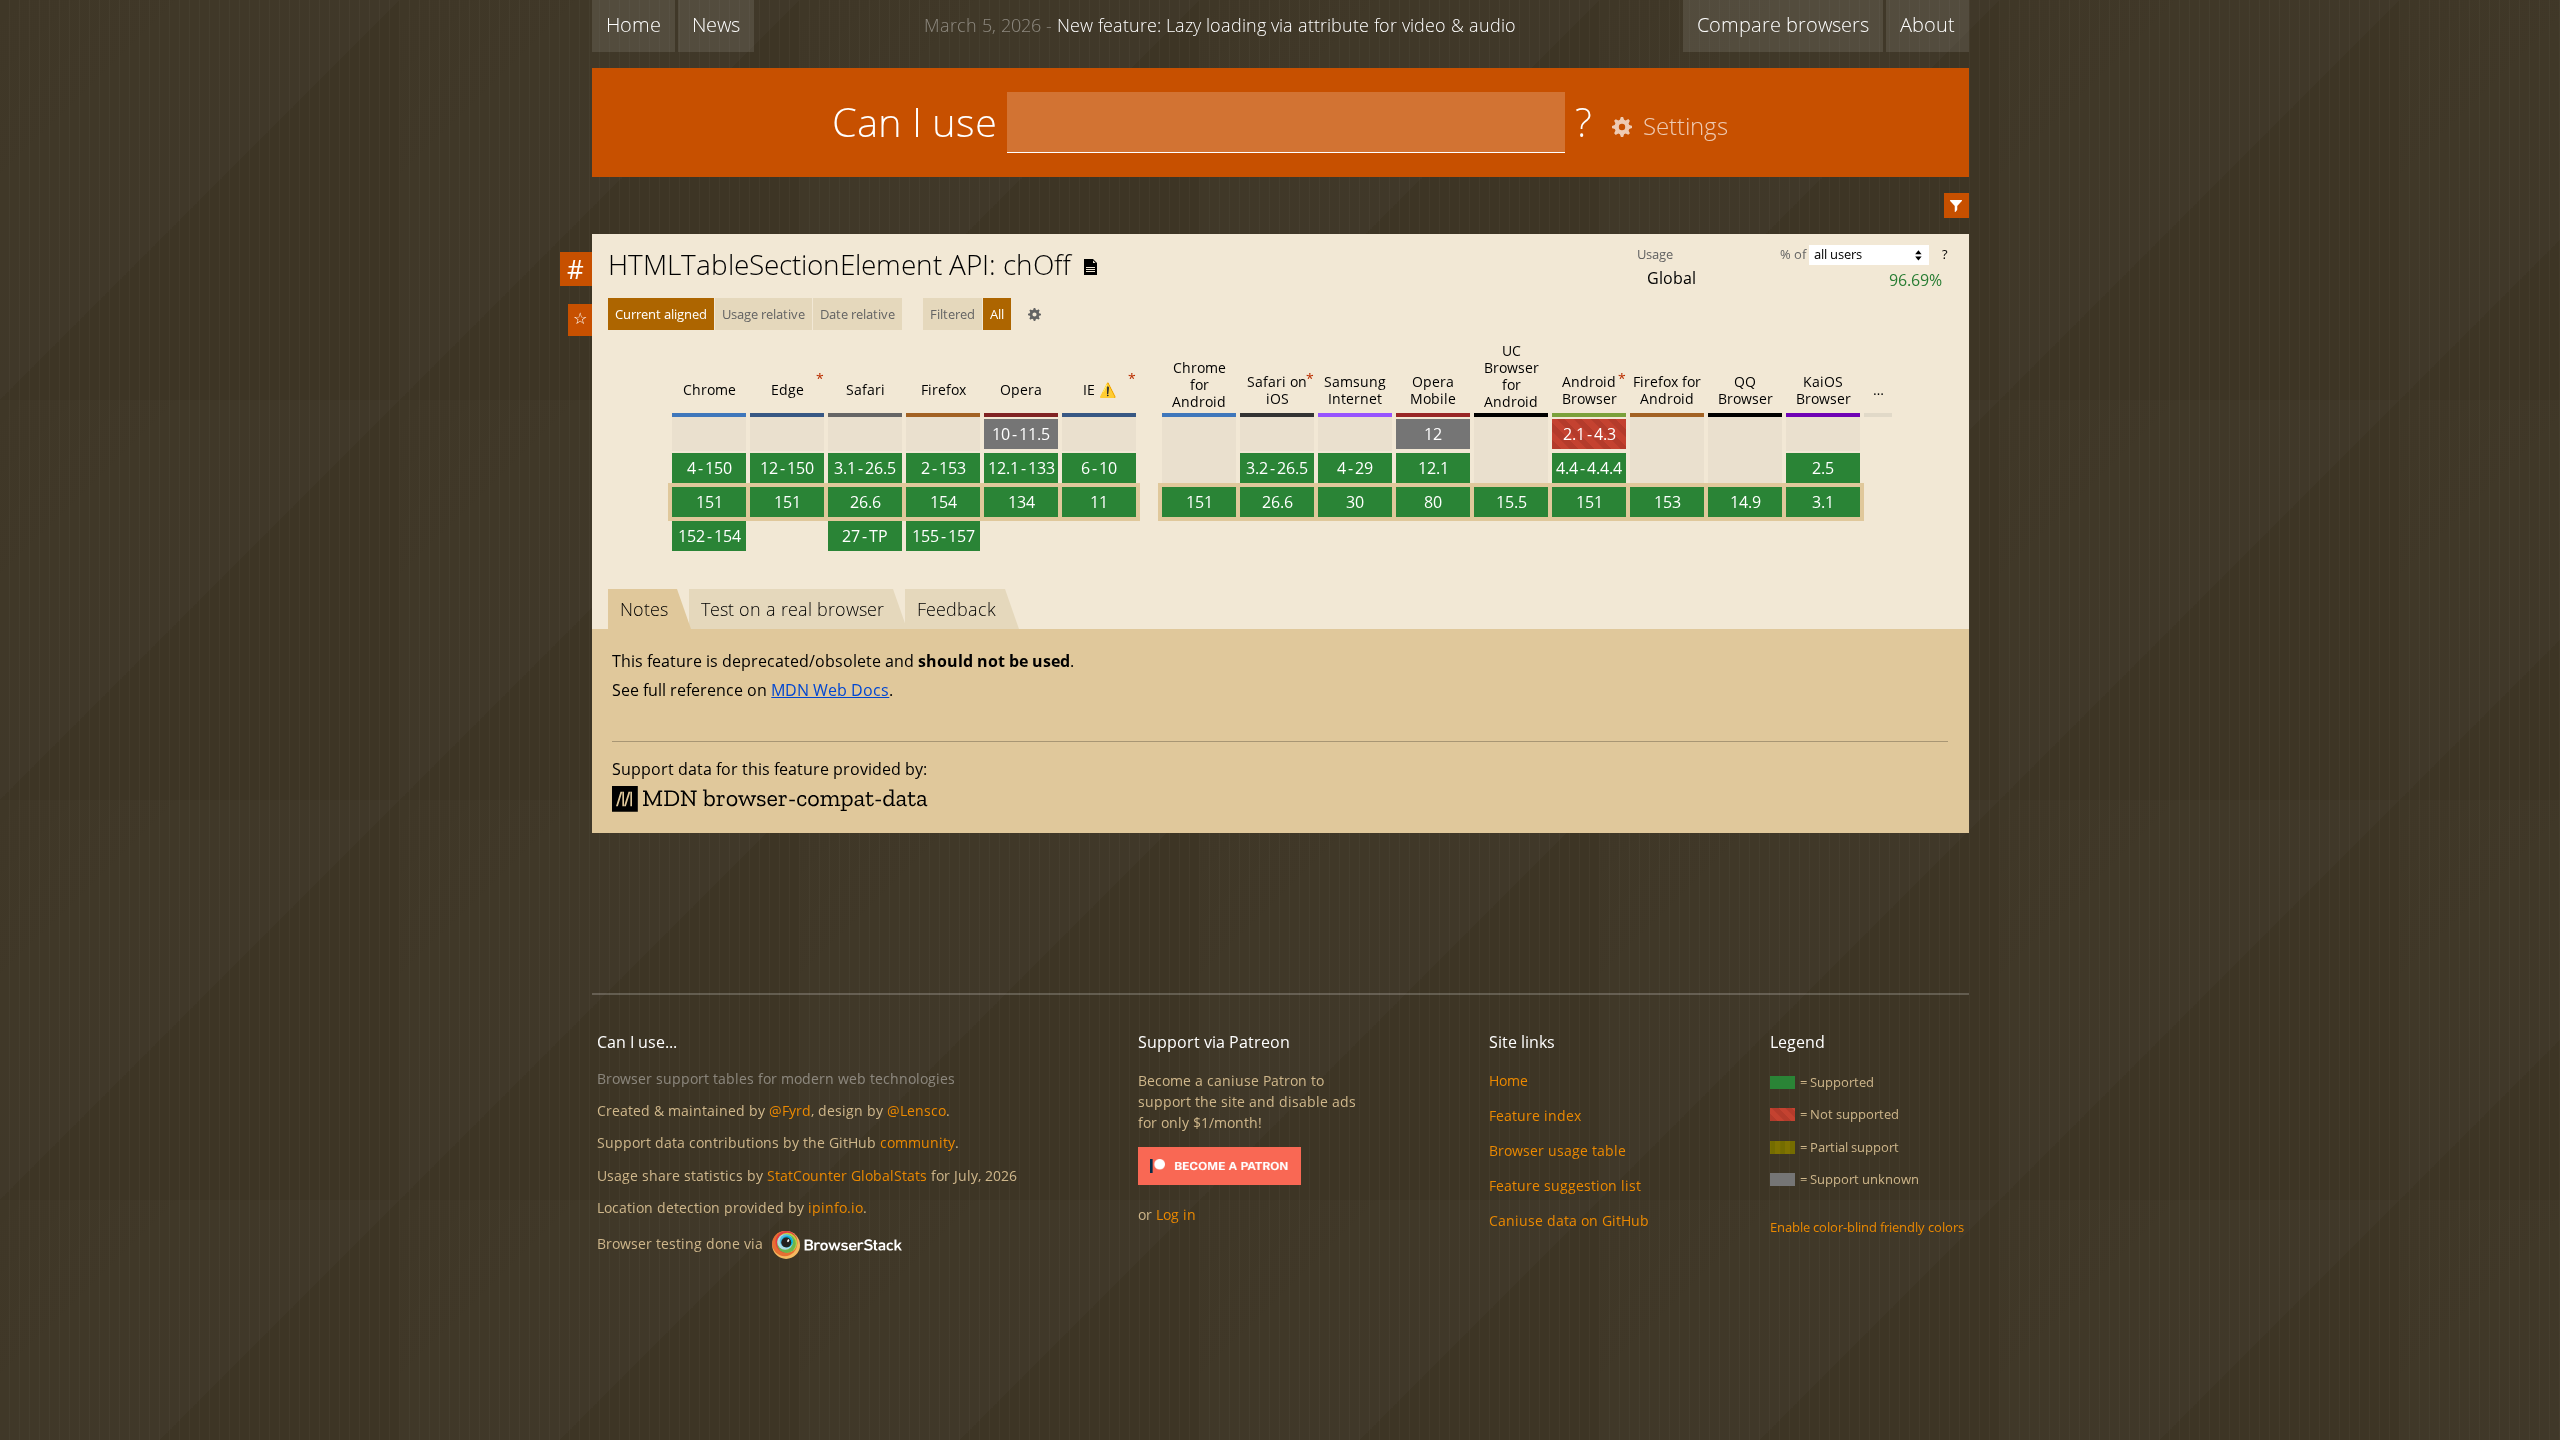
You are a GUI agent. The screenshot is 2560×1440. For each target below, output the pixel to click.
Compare (1783, 24)
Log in (1176, 1214)
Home (633, 24)
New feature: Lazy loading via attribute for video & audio (1220, 25)
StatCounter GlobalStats (847, 1175)
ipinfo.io (835, 1207)
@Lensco (916, 1110)
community (917, 1142)
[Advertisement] (1280, 910)
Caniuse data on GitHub (1569, 1220)
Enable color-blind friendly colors (1867, 1227)
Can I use (914, 121)
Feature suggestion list (1565, 1185)
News (716, 24)
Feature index (1535, 1115)
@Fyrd (790, 1110)
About (1927, 24)
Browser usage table (1557, 1150)
